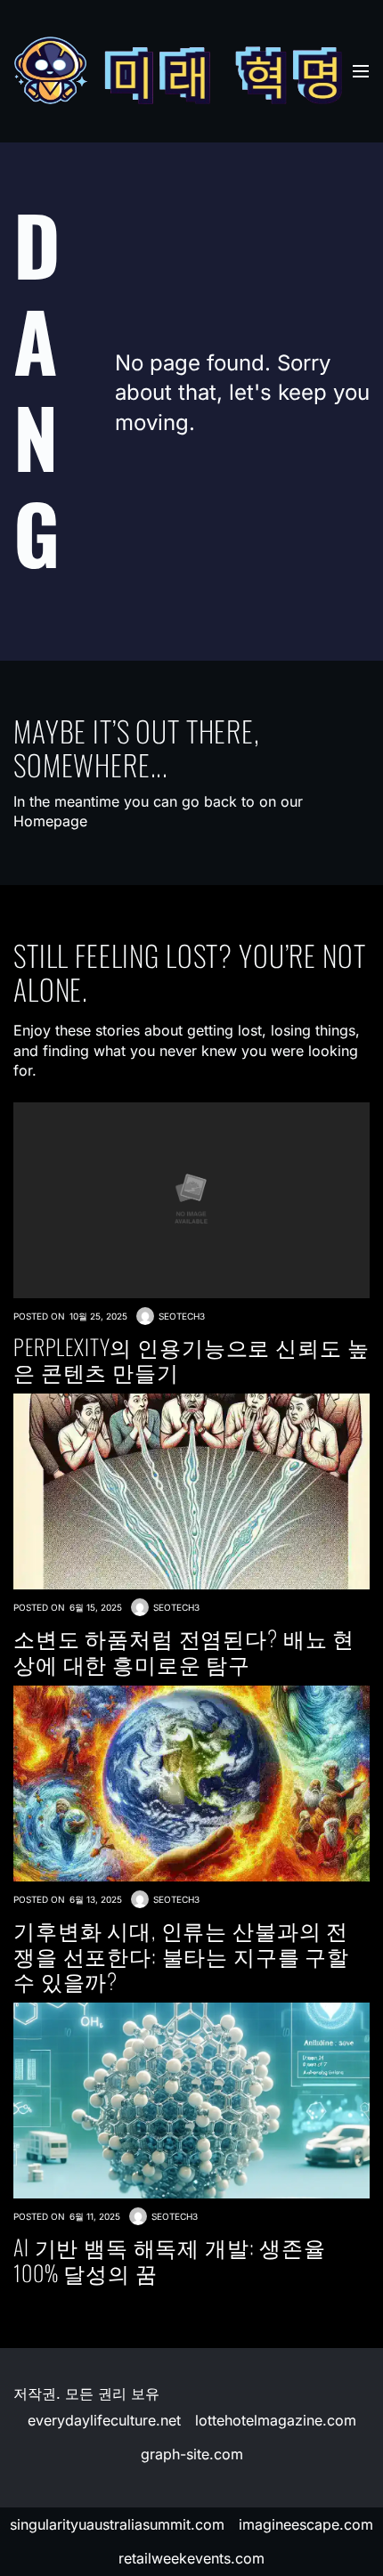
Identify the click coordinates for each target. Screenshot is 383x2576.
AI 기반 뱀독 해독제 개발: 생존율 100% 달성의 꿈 (170, 2260)
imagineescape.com (306, 2524)
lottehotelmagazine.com (276, 2420)
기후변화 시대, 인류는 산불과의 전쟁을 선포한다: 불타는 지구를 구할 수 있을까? (181, 1955)
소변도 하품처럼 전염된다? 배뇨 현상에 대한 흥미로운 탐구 (184, 1651)
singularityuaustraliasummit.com (117, 2524)
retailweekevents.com (191, 2558)
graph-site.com (192, 2454)
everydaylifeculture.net (104, 2420)
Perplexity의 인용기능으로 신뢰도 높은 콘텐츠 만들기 (191, 1360)
